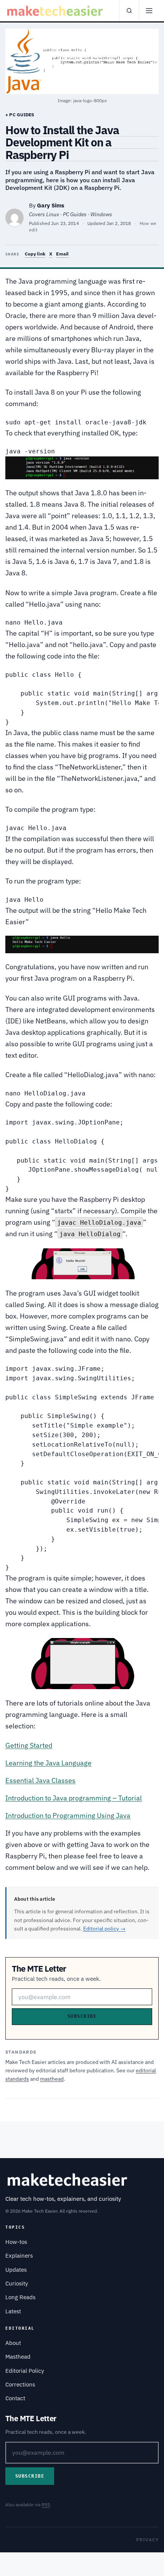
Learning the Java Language (48, 1763)
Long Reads (20, 2297)
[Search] (129, 11)
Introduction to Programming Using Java (68, 1816)
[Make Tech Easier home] (56, 11)
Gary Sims (51, 205)
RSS (46, 2505)
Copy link (35, 254)
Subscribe (82, 2016)
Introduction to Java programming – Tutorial (74, 1798)
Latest (13, 2311)
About (13, 2343)
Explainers (19, 2256)
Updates (16, 2270)
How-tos (16, 2242)
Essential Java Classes (40, 1780)
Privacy (147, 2540)
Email (62, 254)
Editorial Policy (25, 2371)
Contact (15, 2398)
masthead (52, 2079)
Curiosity (17, 2283)
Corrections (20, 2384)
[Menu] (149, 11)
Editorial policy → (104, 1929)
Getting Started (29, 1745)
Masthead (18, 2357)
